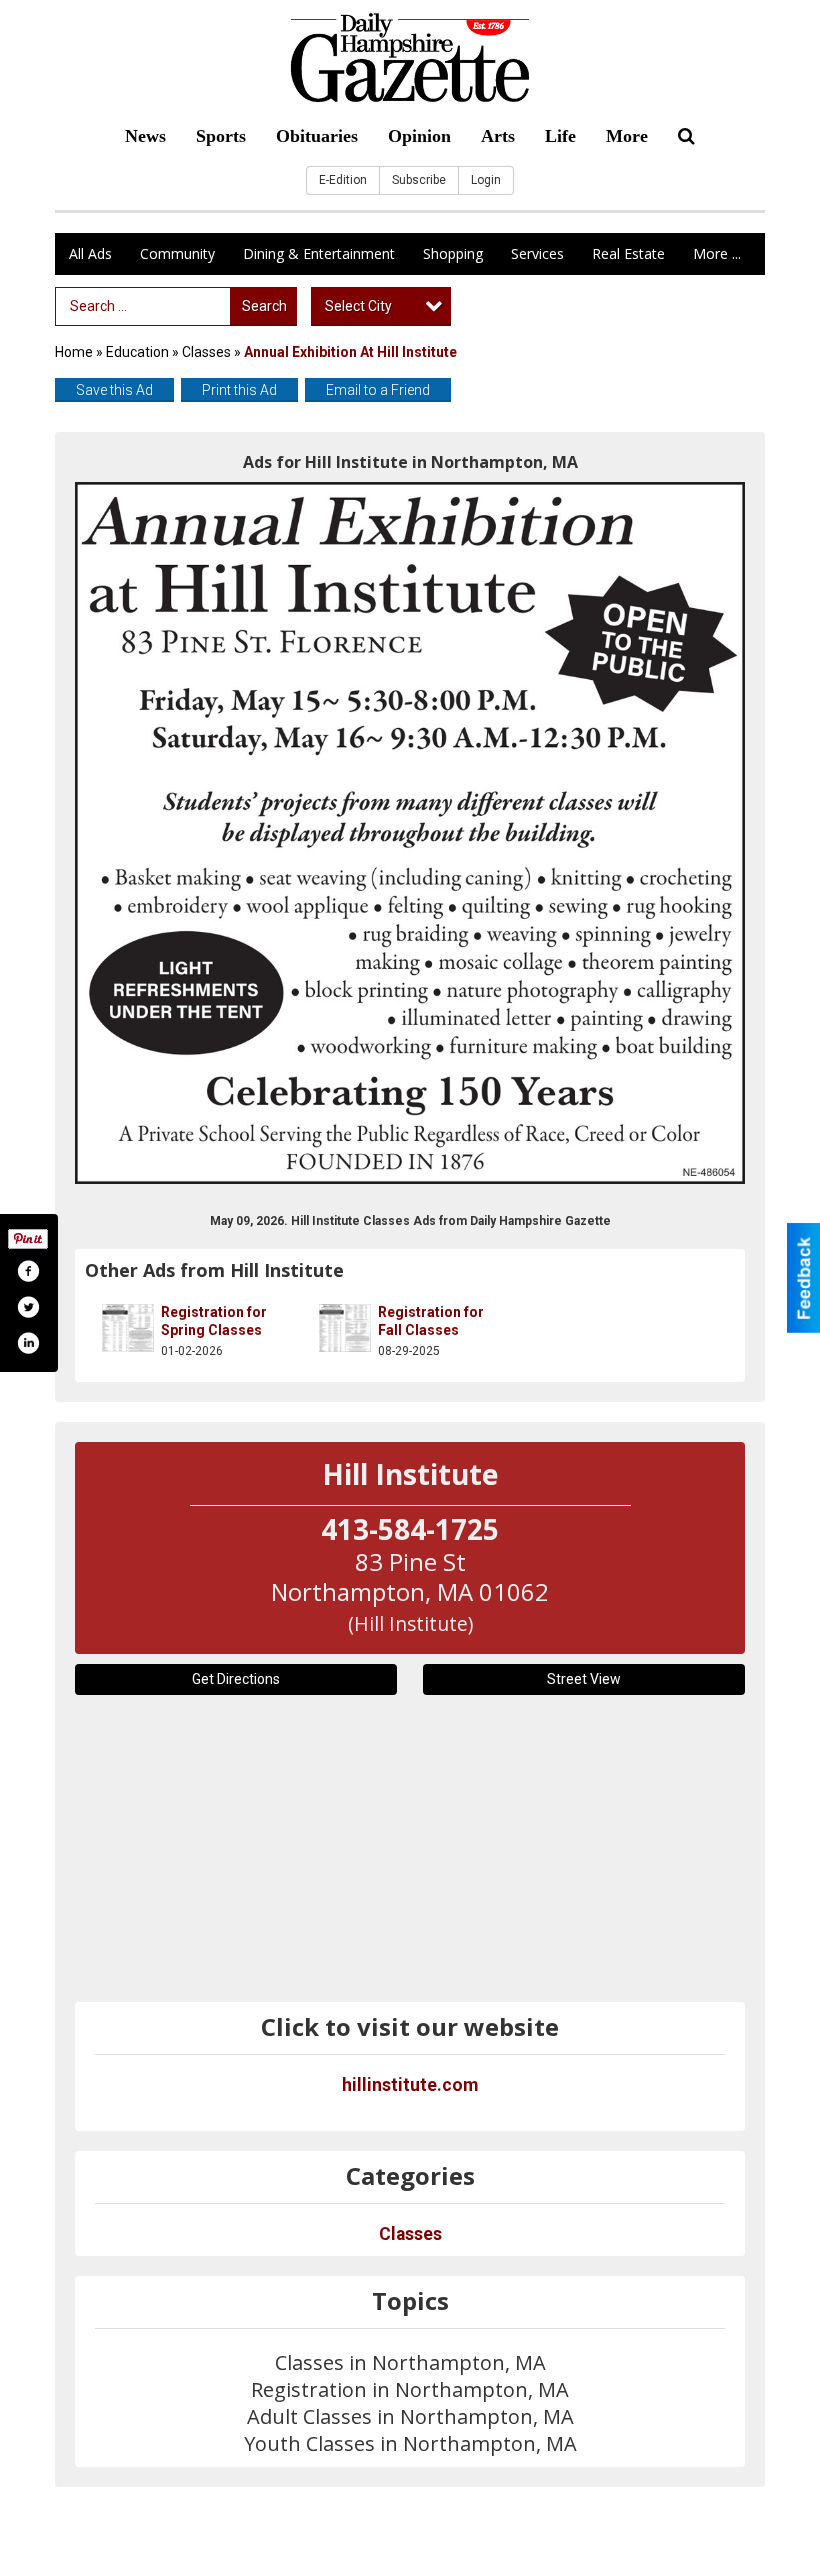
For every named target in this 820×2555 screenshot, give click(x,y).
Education (137, 352)
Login (486, 180)
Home (74, 352)
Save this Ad (114, 390)
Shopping (453, 253)
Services (537, 253)
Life (560, 136)
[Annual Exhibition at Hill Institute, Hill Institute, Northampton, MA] (410, 832)
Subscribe (419, 180)
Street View (584, 1679)
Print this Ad (239, 390)
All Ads (90, 253)
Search (264, 306)
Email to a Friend (378, 390)
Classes (206, 352)
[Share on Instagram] (28, 1343)
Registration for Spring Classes (214, 1321)
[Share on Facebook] (28, 1271)
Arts (498, 136)
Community (177, 253)
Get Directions (236, 1679)
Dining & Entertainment (319, 253)
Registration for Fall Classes (431, 1321)
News (145, 136)
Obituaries (317, 136)
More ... (717, 253)
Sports (221, 136)
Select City (358, 306)
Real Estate (628, 253)
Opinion (419, 136)
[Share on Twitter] (28, 1307)
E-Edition (343, 180)
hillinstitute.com (410, 2085)
